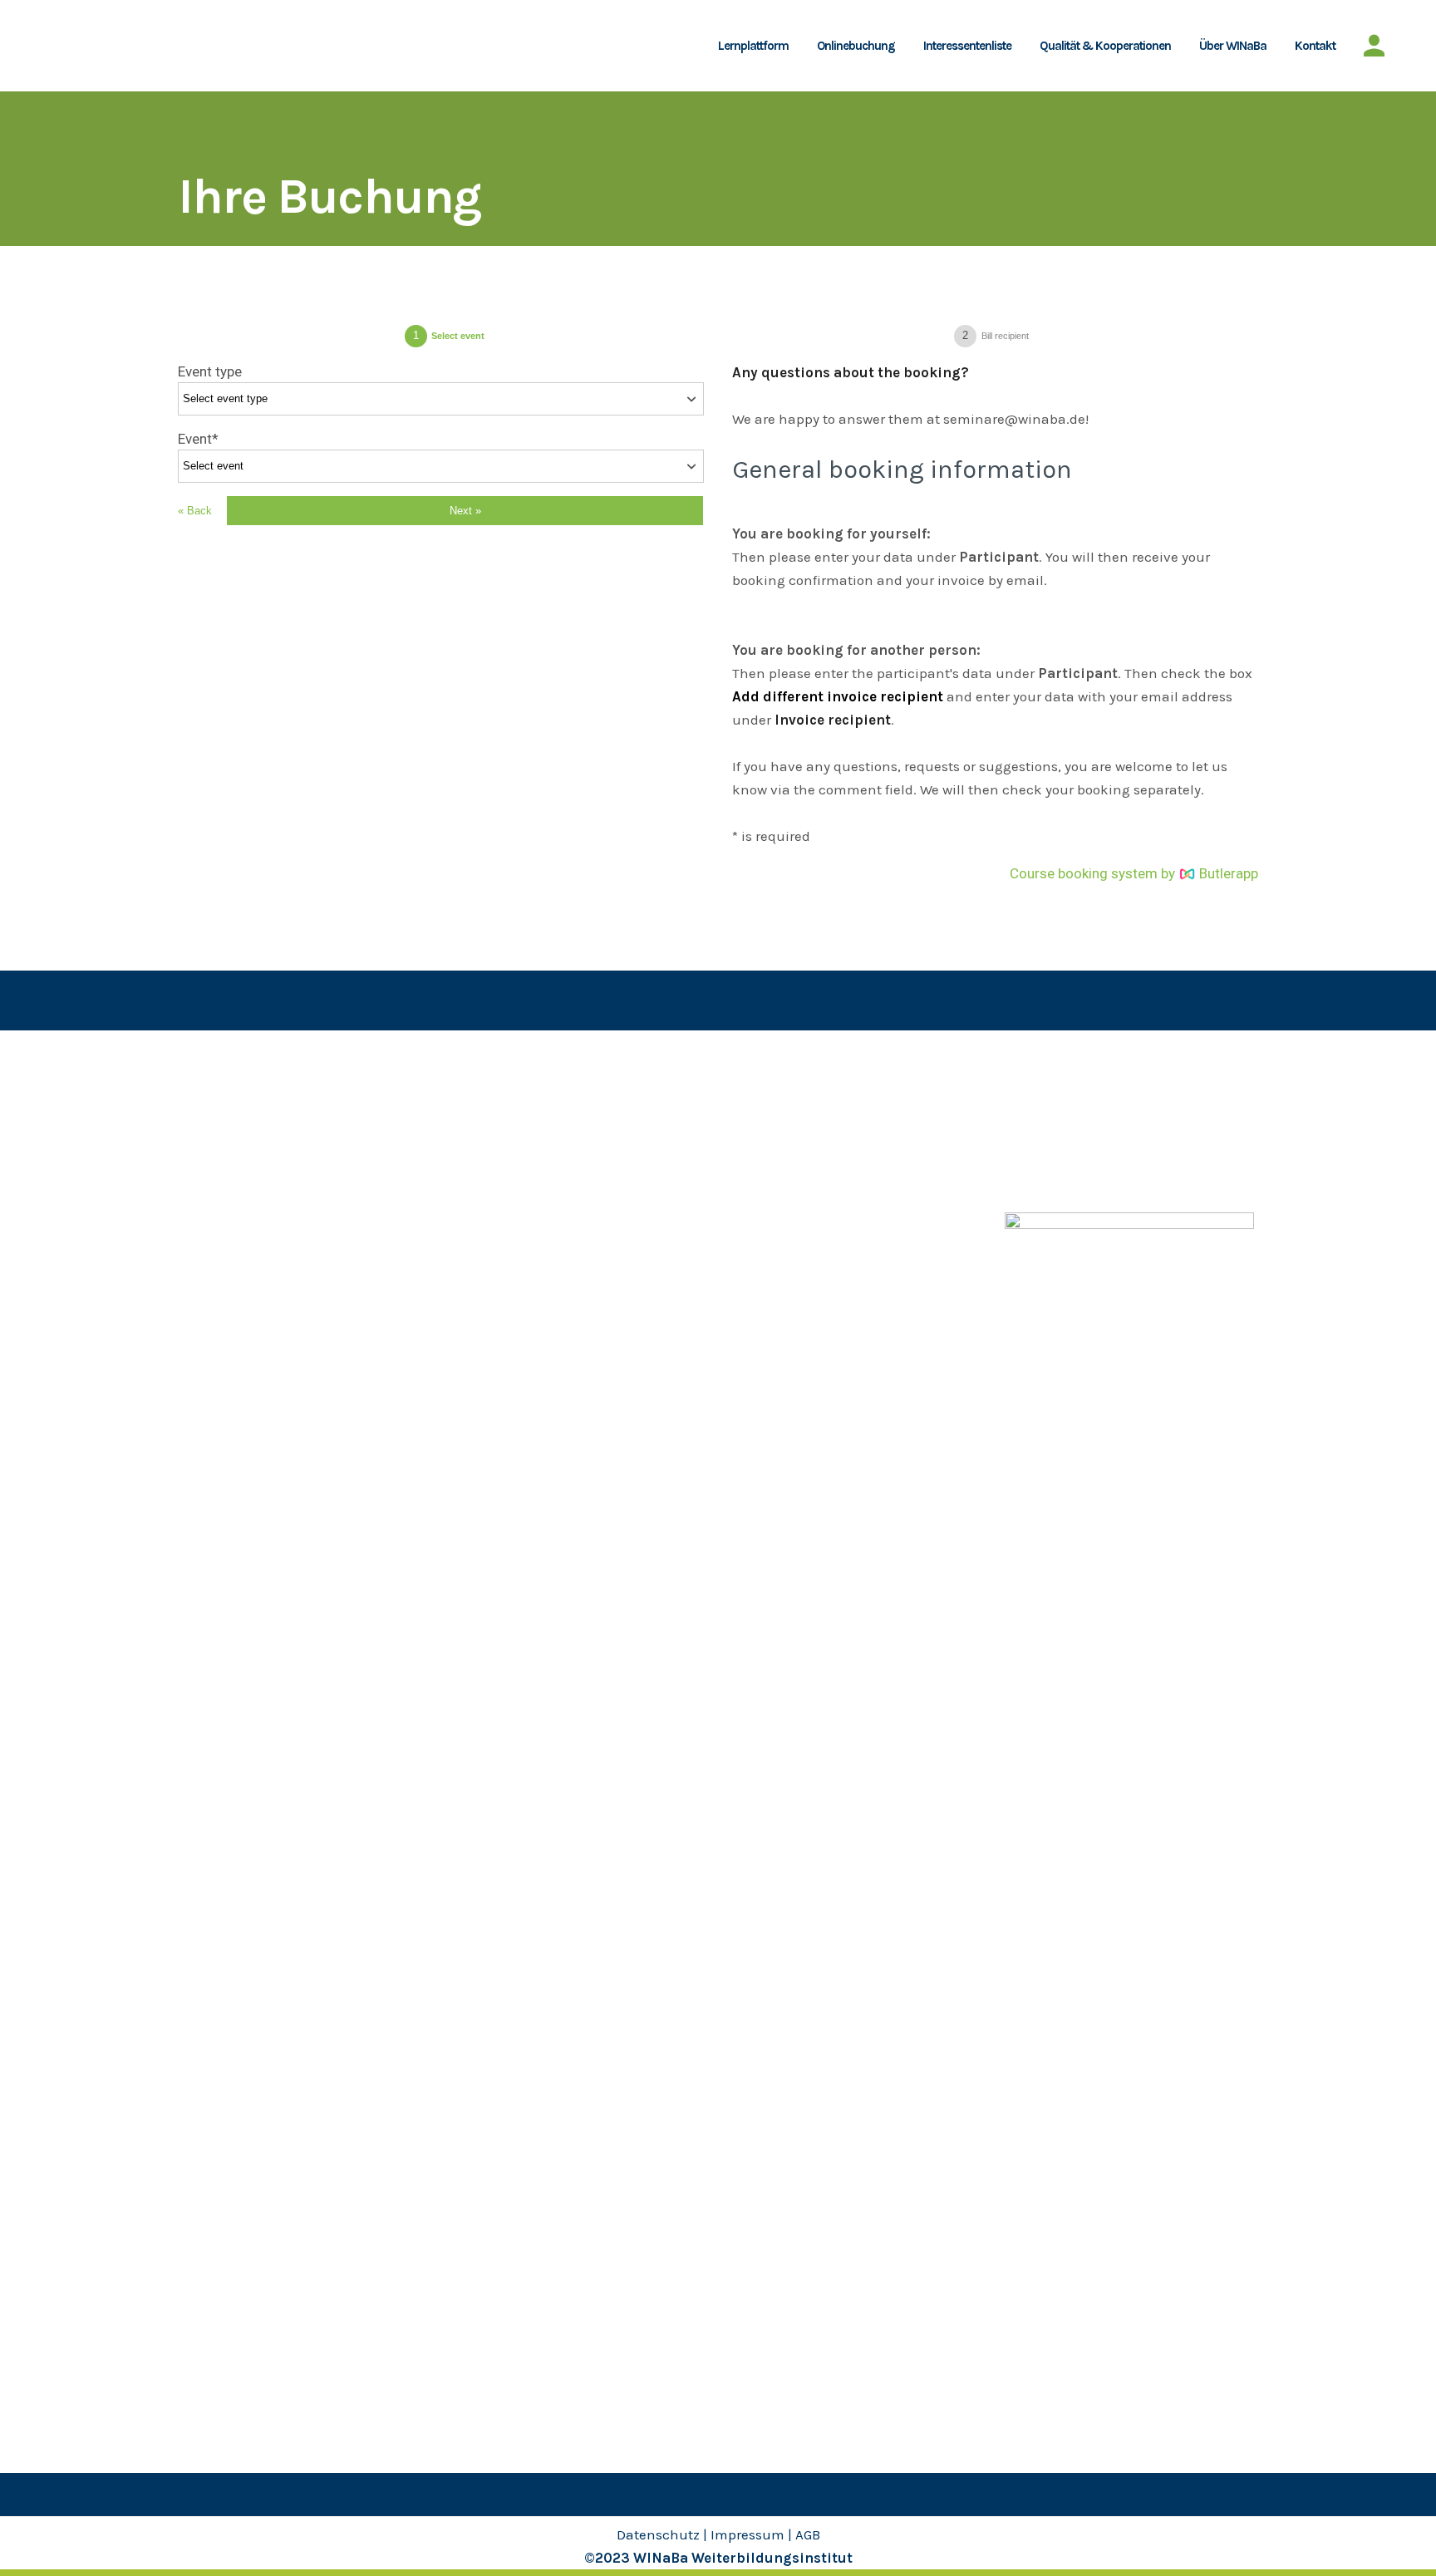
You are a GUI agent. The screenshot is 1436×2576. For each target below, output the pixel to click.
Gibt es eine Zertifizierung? (262, 1144)
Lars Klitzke (771, 1112)
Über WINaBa (505, 1177)
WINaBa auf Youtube (1068, 1079)
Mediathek (497, 1209)
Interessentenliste (521, 1144)
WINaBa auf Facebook (1073, 1144)
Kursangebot (504, 1079)
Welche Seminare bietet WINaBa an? (290, 1079)
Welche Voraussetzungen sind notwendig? (273, 1186)
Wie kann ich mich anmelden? (269, 1112)
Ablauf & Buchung (520, 1112)
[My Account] (1374, 46)
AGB (808, 2534)
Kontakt (489, 1241)
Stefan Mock (774, 1144)
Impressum (748, 2534)
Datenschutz (658, 2534)
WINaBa (759, 1079)
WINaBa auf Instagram (1075, 1112)
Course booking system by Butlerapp (1134, 873)
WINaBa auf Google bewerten (1097, 1177)
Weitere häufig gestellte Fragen (275, 1227)
